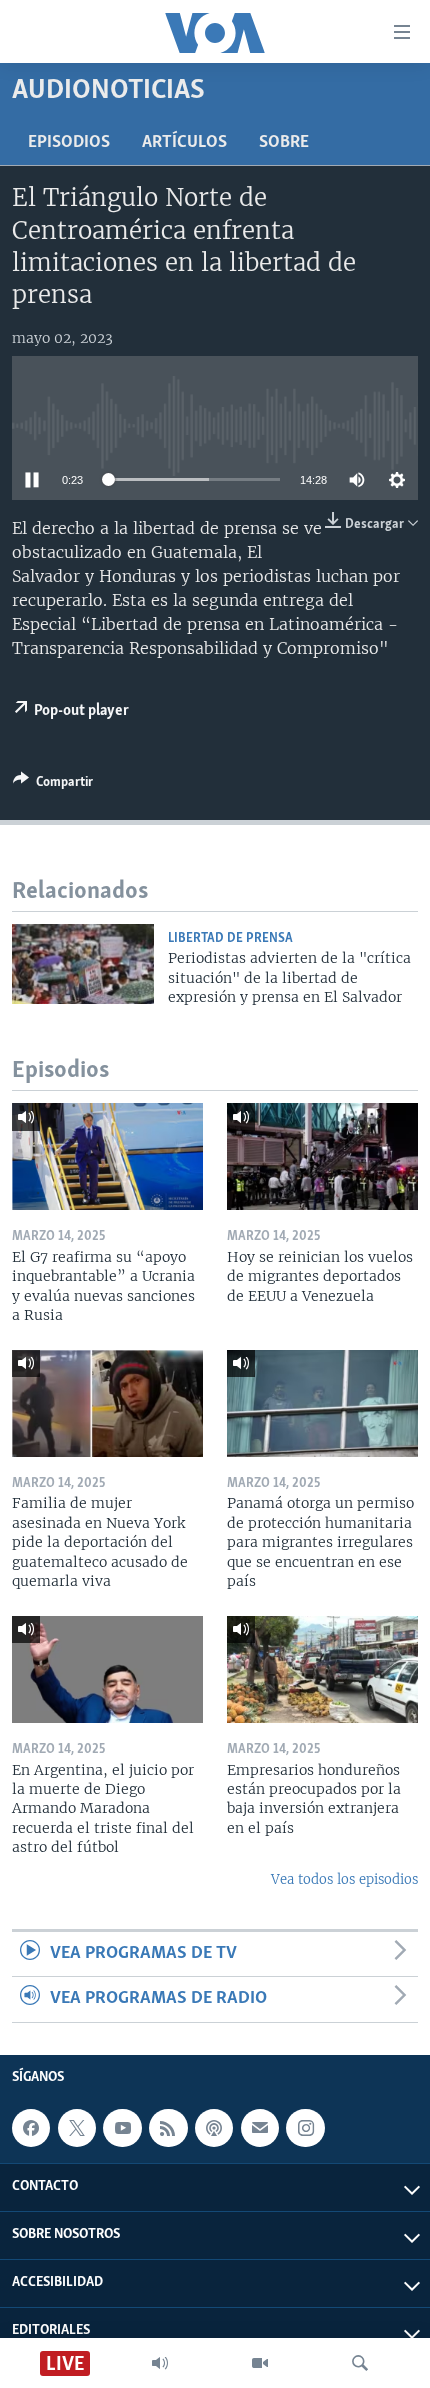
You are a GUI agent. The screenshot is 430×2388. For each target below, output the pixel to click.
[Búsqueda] (360, 2363)
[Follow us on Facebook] (31, 2128)
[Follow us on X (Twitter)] (77, 2128)
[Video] (260, 2363)
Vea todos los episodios (344, 1879)
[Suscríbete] (260, 2128)
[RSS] (168, 2128)
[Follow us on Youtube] (122, 2128)
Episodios (69, 143)
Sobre (284, 143)
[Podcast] (214, 2128)
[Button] (53, 785)
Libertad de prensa (230, 938)
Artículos (184, 143)
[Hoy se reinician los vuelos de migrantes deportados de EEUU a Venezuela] (322, 1156)
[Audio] (160, 2363)
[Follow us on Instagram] (305, 2128)
